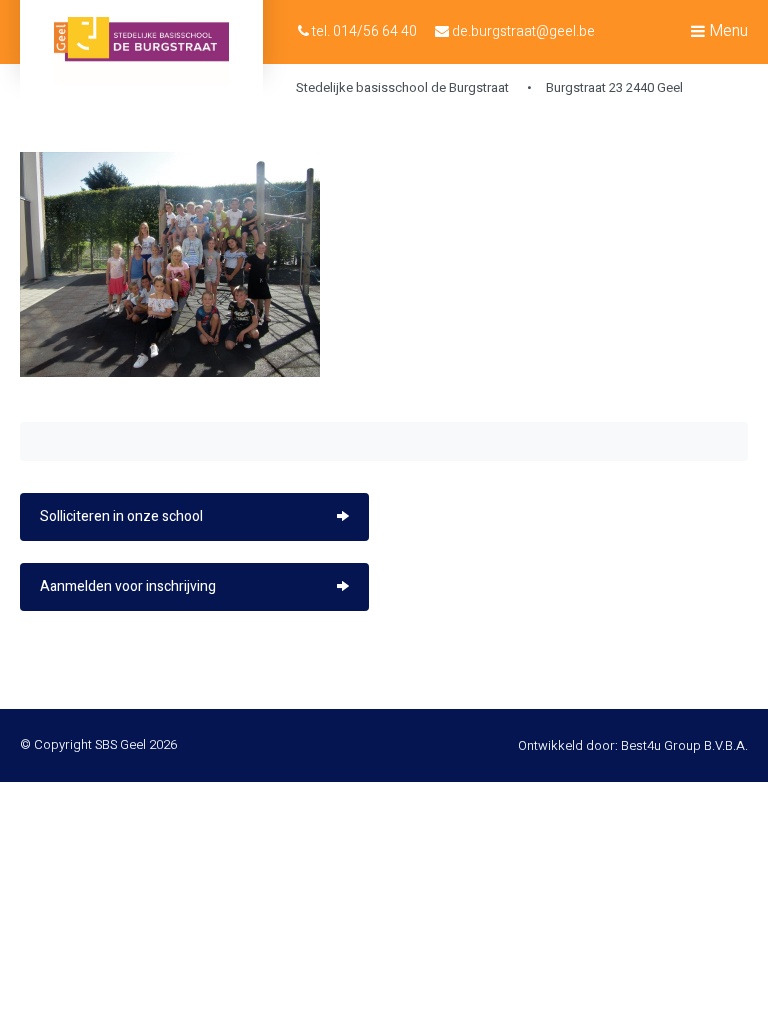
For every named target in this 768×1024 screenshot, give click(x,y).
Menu (726, 31)
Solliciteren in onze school (121, 516)
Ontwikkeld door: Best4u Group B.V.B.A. (633, 745)
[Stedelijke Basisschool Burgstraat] (141, 51)
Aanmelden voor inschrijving (128, 586)
